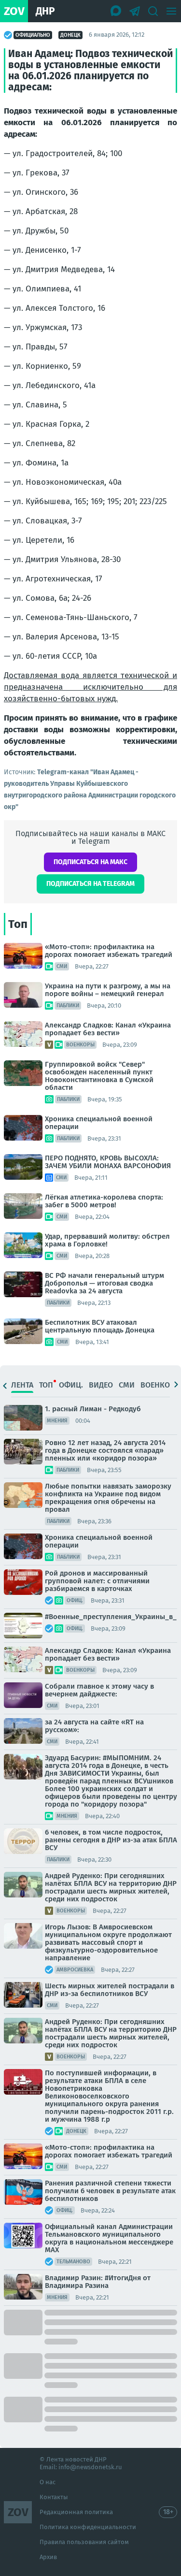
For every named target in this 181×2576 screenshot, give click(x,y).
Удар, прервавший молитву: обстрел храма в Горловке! (107, 1240)
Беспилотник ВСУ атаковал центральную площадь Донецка (100, 1326)
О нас (48, 2482)
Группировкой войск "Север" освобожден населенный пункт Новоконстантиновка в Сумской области (99, 1076)
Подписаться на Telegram (90, 884)
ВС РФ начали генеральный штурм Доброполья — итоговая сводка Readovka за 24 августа (104, 1283)
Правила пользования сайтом (84, 2542)
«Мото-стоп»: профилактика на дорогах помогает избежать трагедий (109, 951)
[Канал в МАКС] (116, 11)
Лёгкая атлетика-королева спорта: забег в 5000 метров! (104, 1201)
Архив (48, 2557)
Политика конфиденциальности (88, 2527)
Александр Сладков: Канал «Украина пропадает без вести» (108, 1029)
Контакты (54, 2497)
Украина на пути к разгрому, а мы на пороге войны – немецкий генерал (108, 990)
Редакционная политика (76, 2512)
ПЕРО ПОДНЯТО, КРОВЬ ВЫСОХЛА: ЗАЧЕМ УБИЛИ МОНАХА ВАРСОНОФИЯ (108, 1162)
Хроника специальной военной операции (99, 1123)
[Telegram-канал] (135, 11)
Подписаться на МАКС (90, 862)
